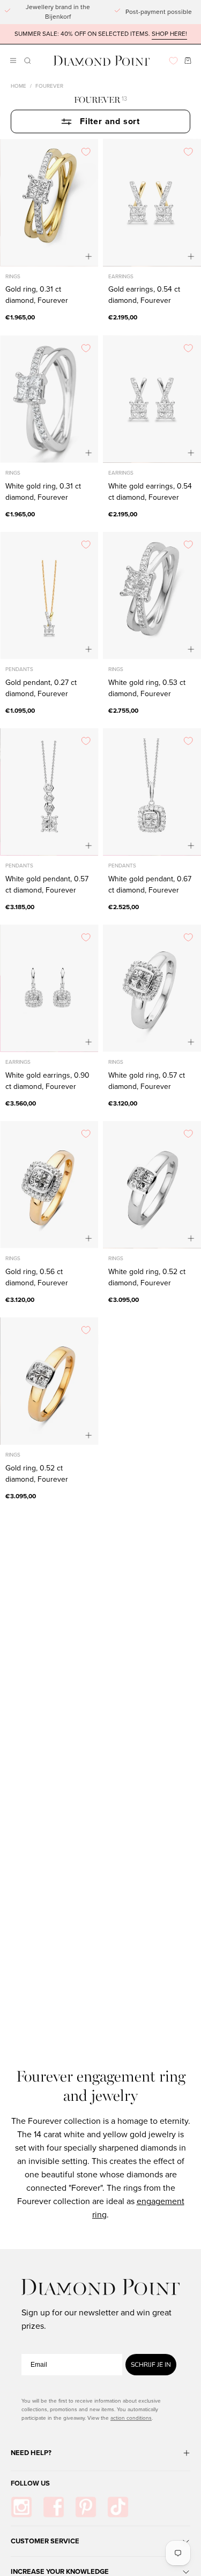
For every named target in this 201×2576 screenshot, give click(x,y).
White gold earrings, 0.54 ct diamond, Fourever (150, 492)
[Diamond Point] (102, 61)
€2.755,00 (123, 711)
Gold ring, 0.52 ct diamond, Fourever (37, 1474)
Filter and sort (110, 121)
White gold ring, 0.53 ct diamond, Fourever (147, 688)
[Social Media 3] (86, 2507)
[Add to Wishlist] (86, 151)
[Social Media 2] (54, 2507)
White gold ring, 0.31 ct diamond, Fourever (43, 492)
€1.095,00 (20, 711)
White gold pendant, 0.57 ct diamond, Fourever (47, 885)
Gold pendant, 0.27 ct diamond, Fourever (41, 688)
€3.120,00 (123, 1103)
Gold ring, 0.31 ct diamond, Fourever (37, 295)
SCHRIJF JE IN (151, 2365)
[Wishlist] (173, 61)
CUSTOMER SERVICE (45, 2541)
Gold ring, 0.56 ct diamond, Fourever (37, 1277)
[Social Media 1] (21, 2507)
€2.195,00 (123, 317)
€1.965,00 (20, 317)
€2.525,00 (124, 907)
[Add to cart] (89, 257)
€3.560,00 (21, 1103)
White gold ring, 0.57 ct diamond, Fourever (147, 1081)
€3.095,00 (124, 1300)
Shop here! (169, 34)
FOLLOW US (30, 2483)
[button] (27, 61)
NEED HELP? (31, 2453)
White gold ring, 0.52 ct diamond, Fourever (147, 1277)
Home (18, 86)
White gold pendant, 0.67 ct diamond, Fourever (150, 885)
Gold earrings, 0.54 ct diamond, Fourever (144, 295)
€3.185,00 (20, 907)
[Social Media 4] (118, 2507)
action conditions (131, 2418)
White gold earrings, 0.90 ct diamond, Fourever (47, 1081)
